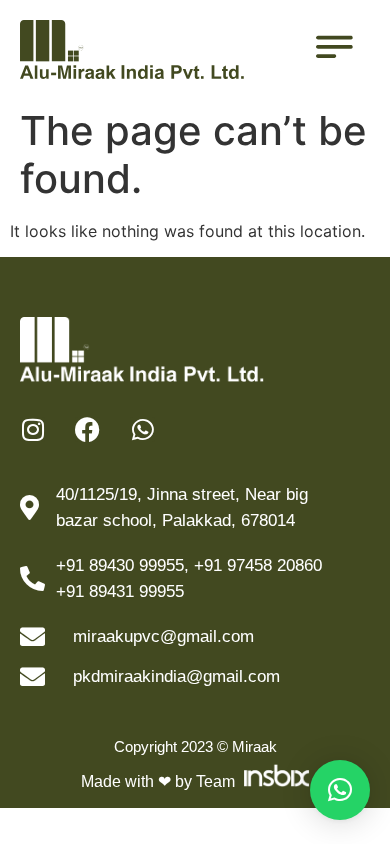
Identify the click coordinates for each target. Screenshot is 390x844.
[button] (340, 790)
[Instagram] (32, 429)
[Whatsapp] (142, 429)
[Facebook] (87, 429)
